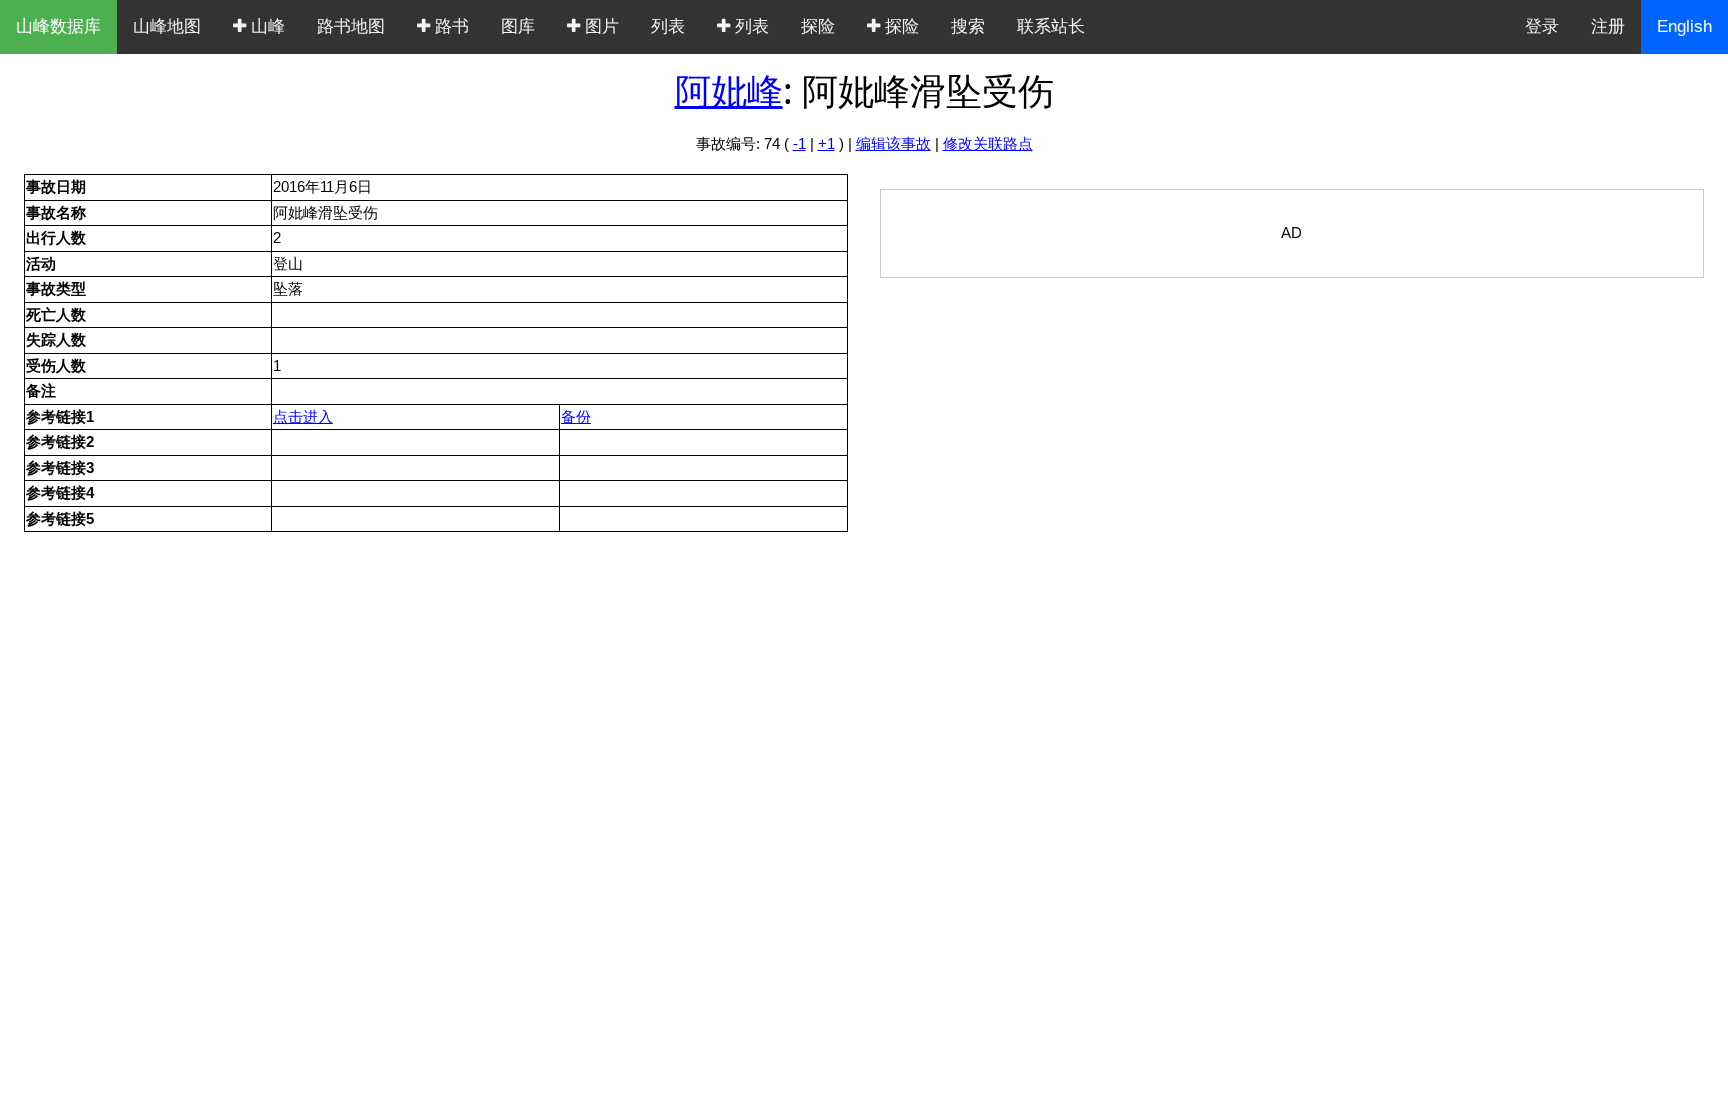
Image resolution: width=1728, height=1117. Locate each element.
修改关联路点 (988, 143)
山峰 (265, 26)
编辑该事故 (893, 143)
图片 (599, 26)
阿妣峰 (729, 90)
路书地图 (351, 26)
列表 (668, 26)
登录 (1542, 26)
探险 (818, 26)
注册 (1608, 26)
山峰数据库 (58, 26)
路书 (449, 26)
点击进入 (303, 416)
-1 (799, 143)
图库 (518, 26)
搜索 (968, 26)
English (1684, 26)
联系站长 (1051, 26)
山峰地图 (167, 26)
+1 (826, 143)
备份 (576, 416)
